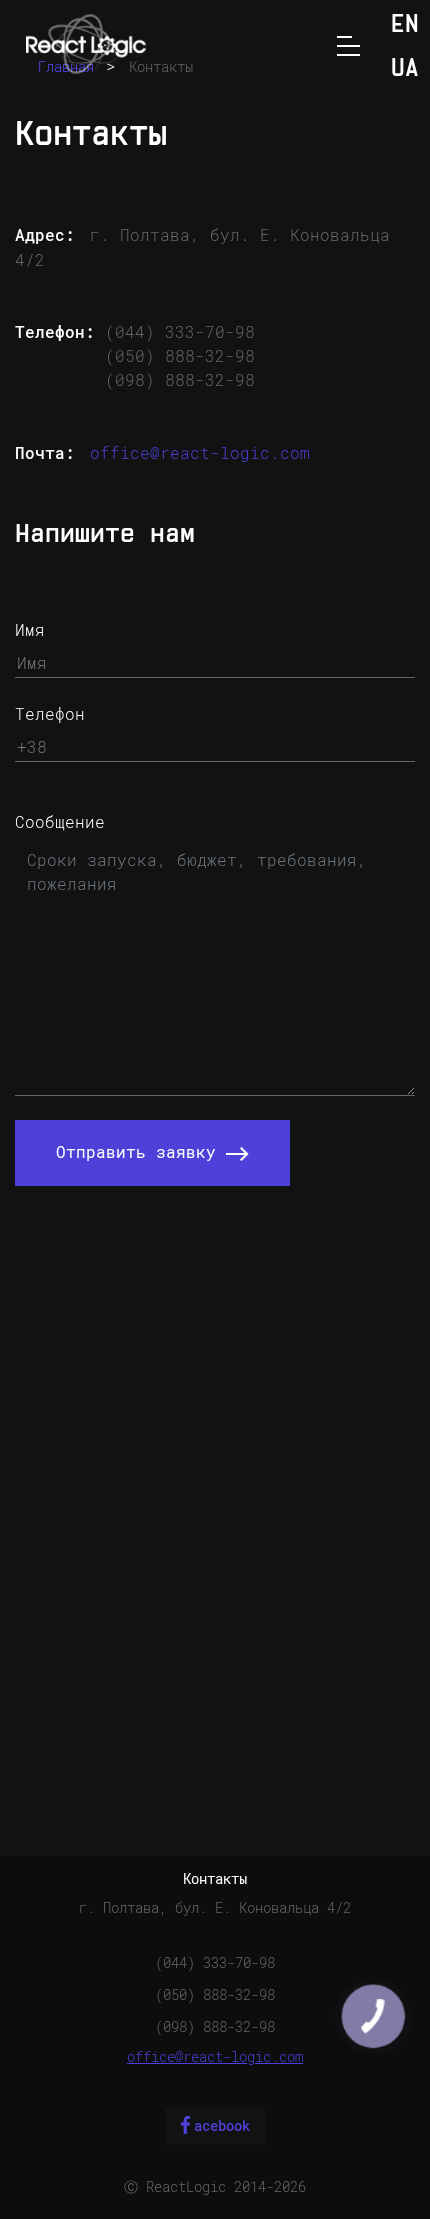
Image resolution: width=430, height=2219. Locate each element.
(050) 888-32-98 (180, 356)
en (405, 25)
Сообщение (60, 822)
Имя (30, 630)
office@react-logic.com (200, 453)
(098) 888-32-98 (180, 380)
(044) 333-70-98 (180, 332)
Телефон (50, 714)
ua (405, 69)
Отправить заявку (141, 1152)
